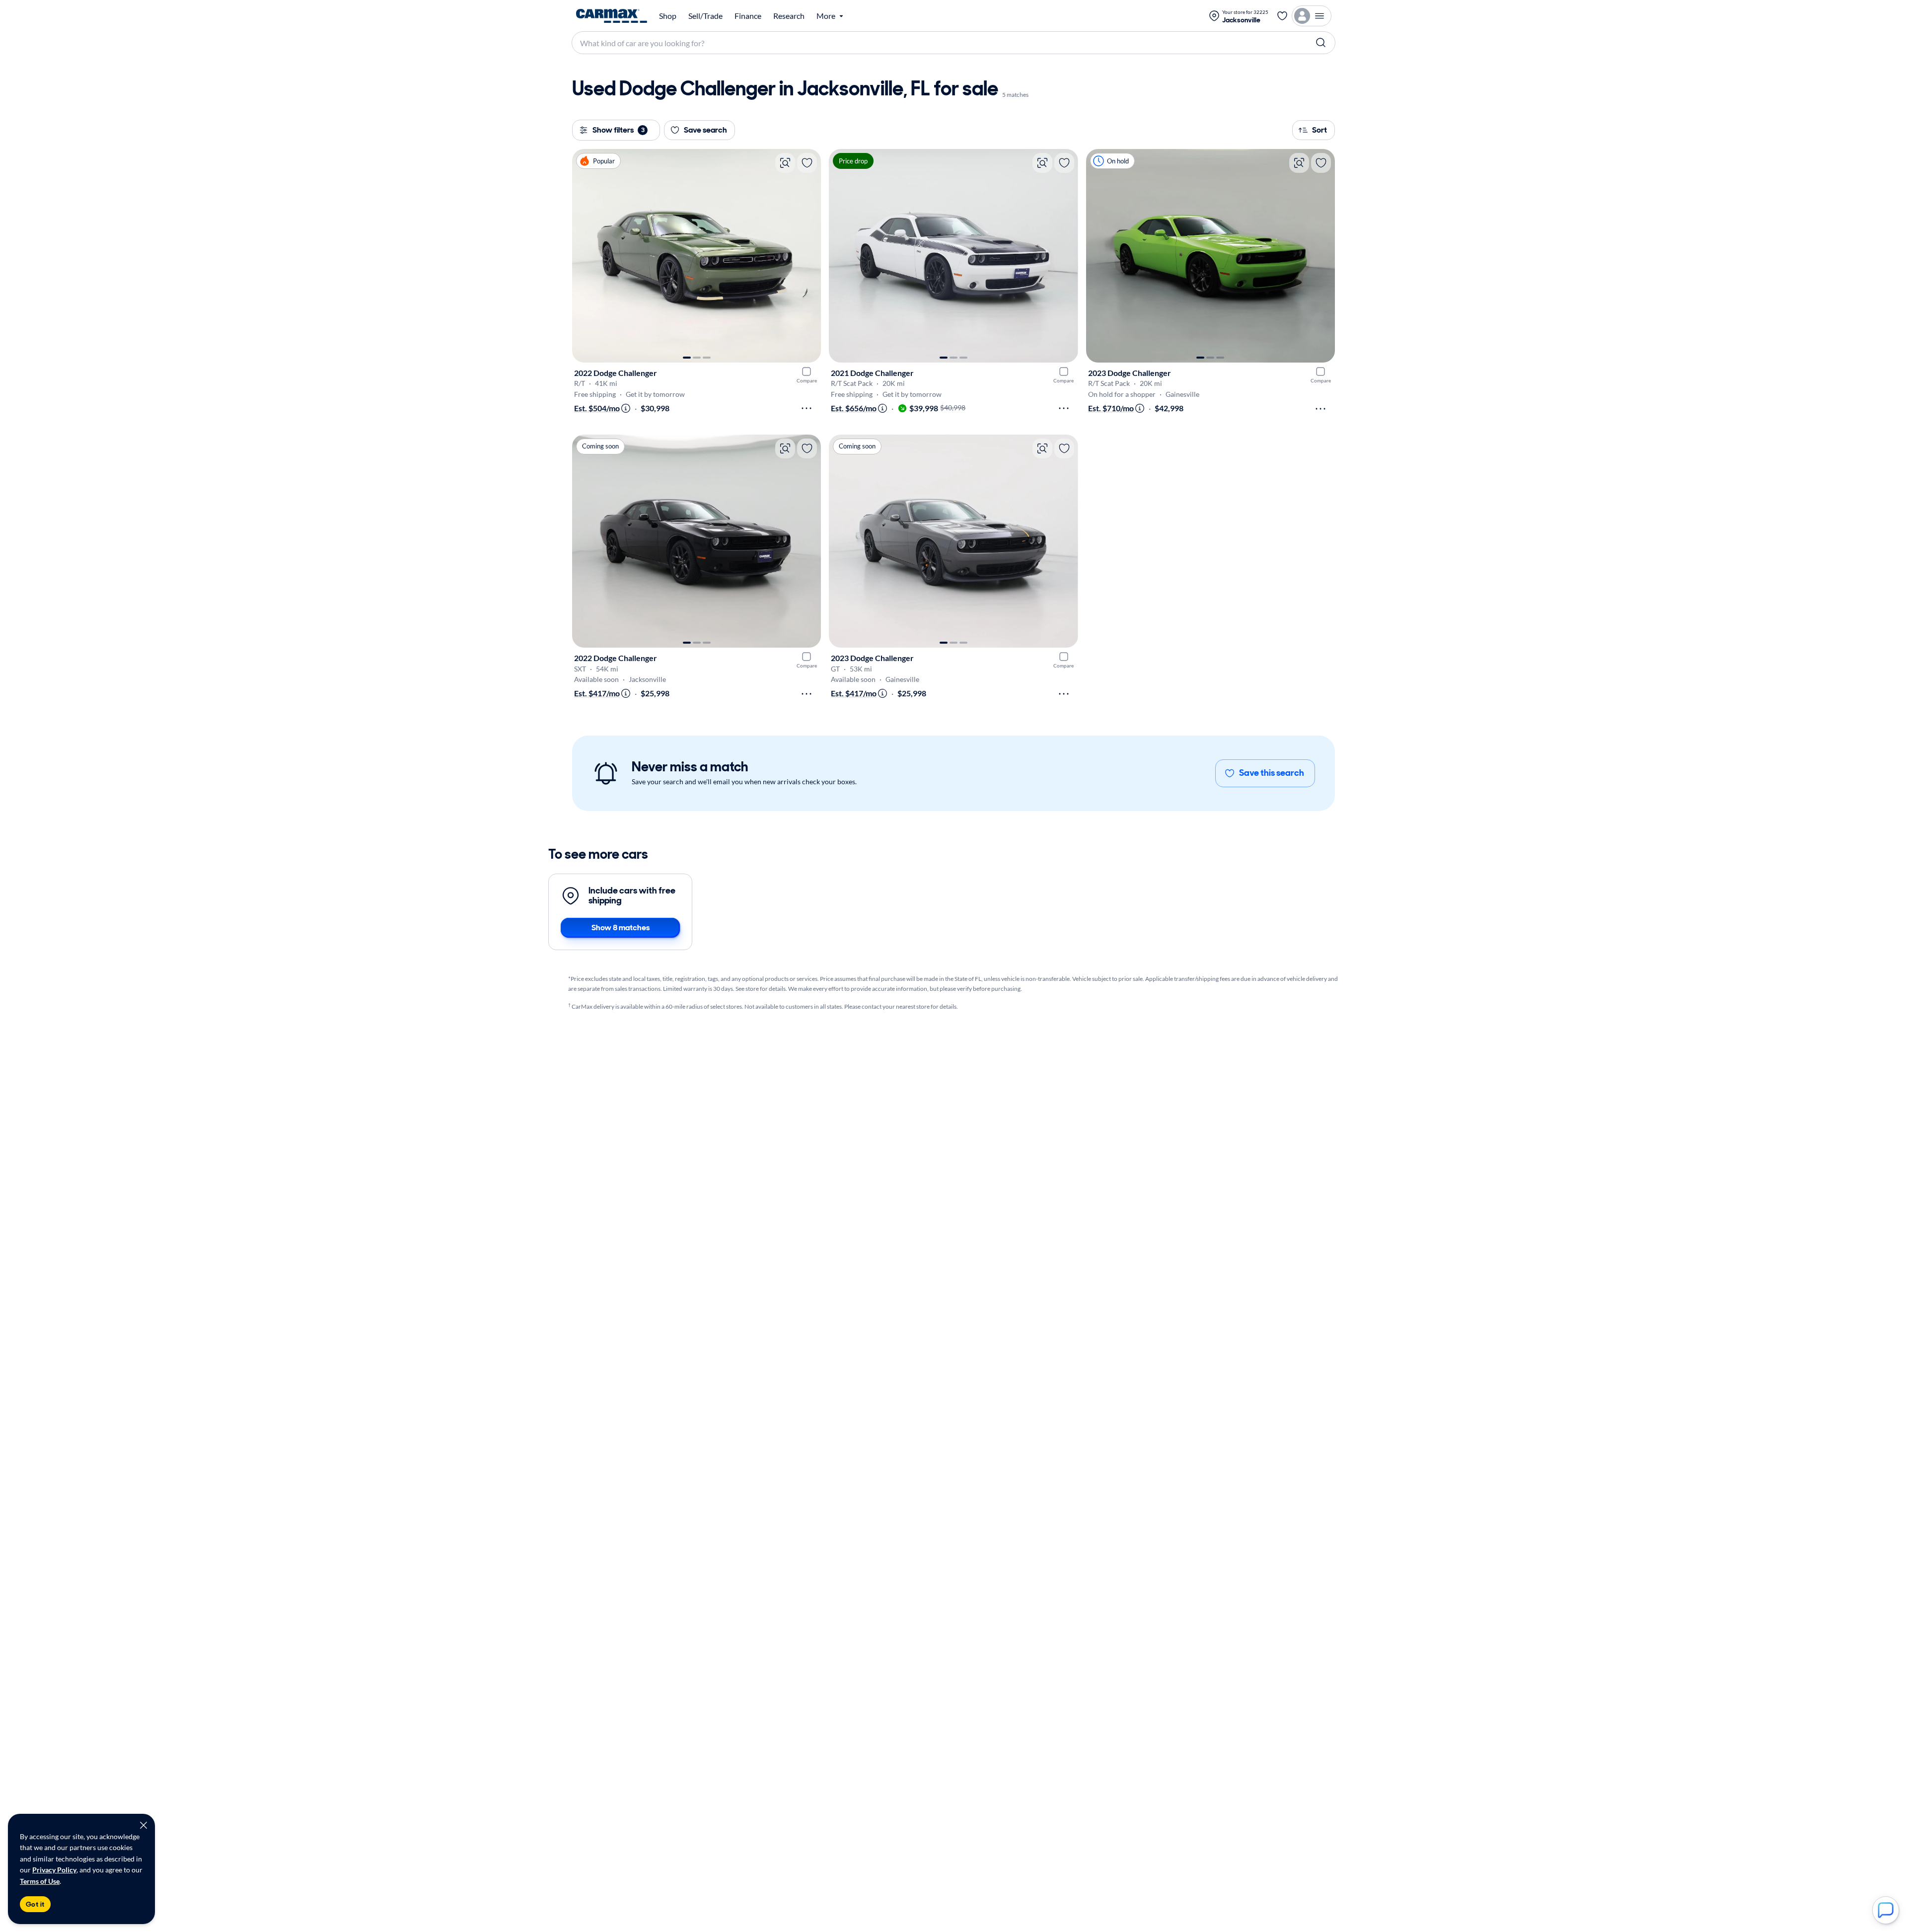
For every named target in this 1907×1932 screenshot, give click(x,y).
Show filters (619, 130)
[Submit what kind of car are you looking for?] (1321, 43)
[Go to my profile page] (1312, 16)
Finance (748, 16)
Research (789, 16)
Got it (35, 1904)
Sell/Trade (705, 16)
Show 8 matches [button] (621, 928)
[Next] (808, 256)
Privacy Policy (54, 1870)
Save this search (1272, 773)
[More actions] (807, 408)
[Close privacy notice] (144, 1825)
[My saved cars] (1282, 16)
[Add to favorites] (807, 163)
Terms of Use (40, 1881)
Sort (1320, 130)
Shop (668, 16)
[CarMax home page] (612, 16)
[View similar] (785, 163)
